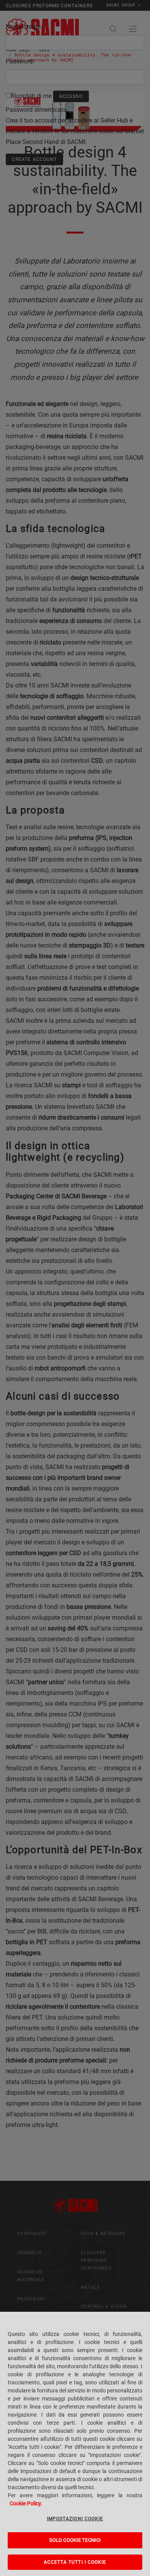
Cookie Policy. (26, 2503)
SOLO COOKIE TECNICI (75, 2540)
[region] (75, 2444)
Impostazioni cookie (75, 2519)
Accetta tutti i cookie (75, 2562)
